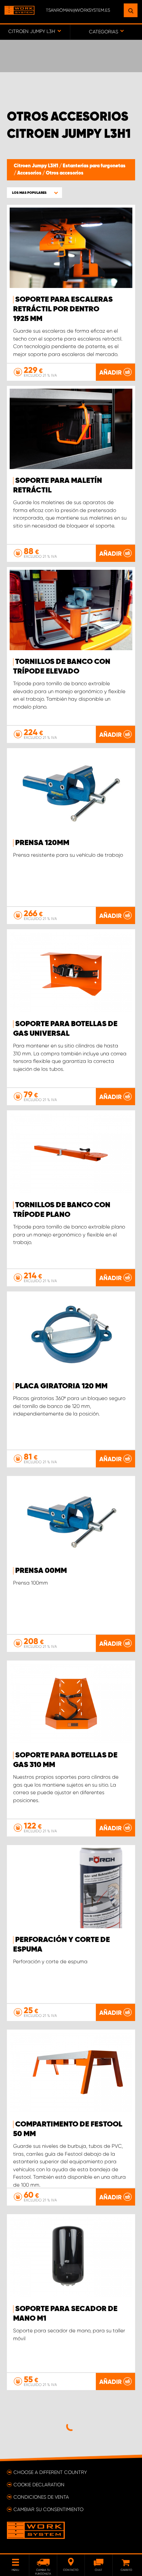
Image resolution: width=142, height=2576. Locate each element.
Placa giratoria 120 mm (61, 1386)
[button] (34, 193)
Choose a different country (50, 2472)
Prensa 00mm (41, 1571)
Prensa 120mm (42, 843)
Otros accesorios (65, 173)
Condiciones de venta (41, 2497)
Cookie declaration (39, 2485)
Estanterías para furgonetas (94, 166)
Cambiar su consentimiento (48, 2509)
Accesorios (30, 173)
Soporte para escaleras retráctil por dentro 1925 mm (63, 309)
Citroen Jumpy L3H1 (37, 166)
